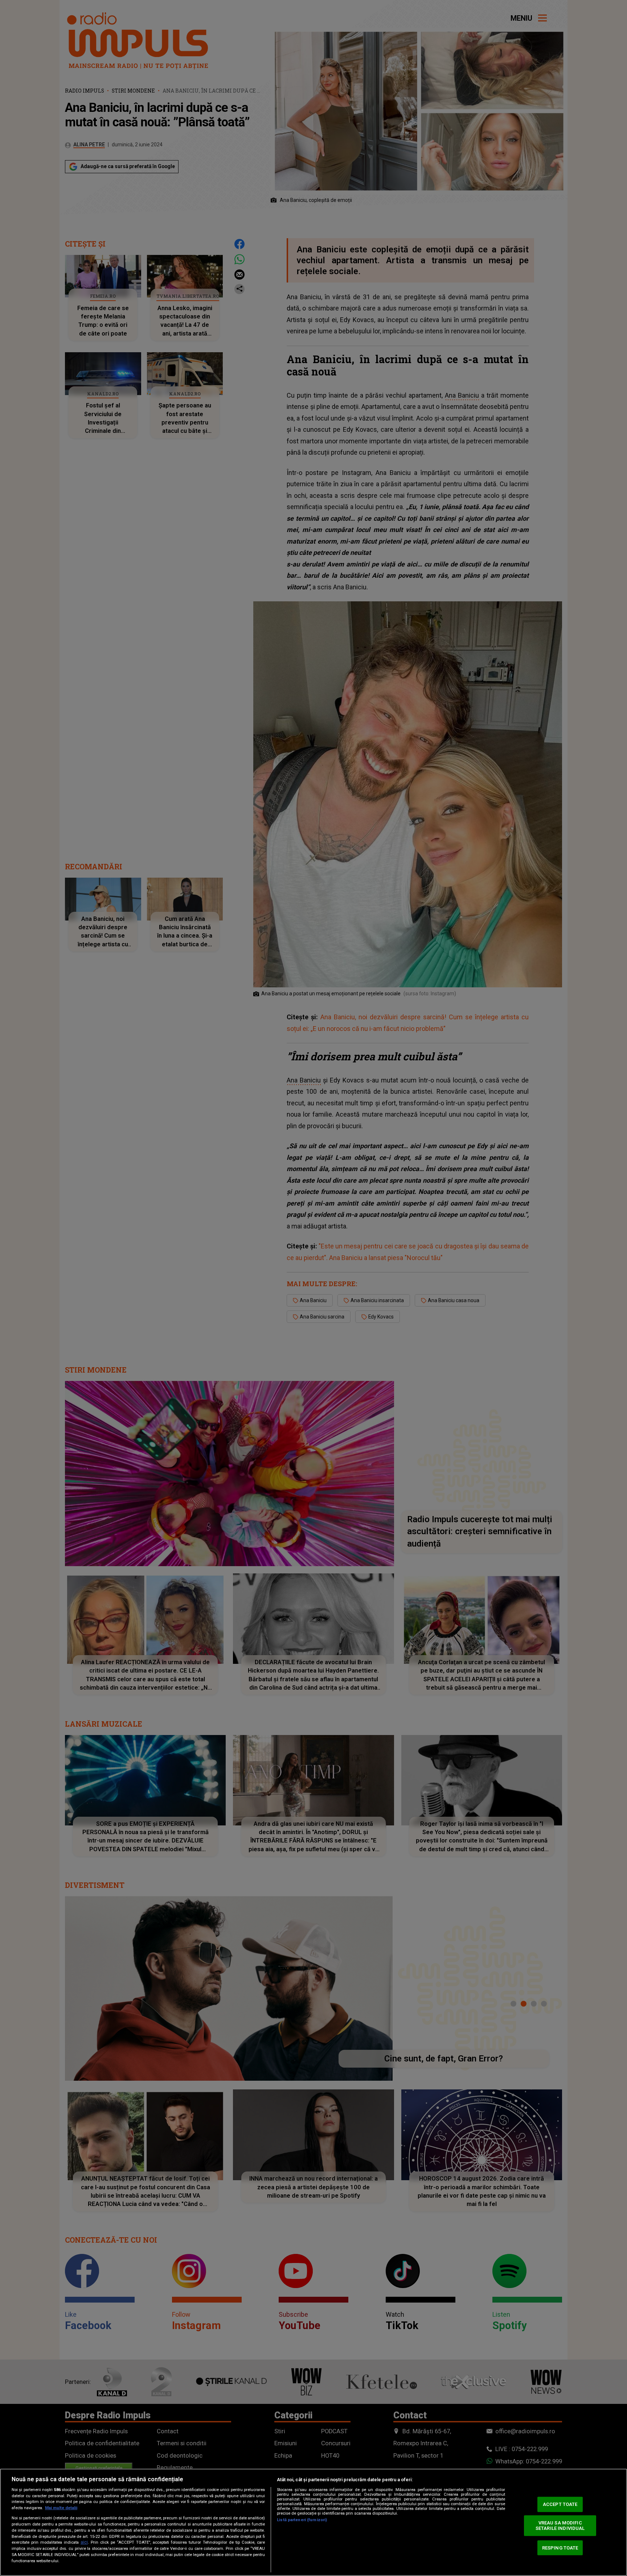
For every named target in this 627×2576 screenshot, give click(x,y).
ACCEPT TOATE (560, 2504)
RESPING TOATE (560, 2547)
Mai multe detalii (61, 2508)
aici (84, 2542)
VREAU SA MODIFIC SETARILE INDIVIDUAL (560, 2526)
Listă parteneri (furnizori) (302, 2520)
